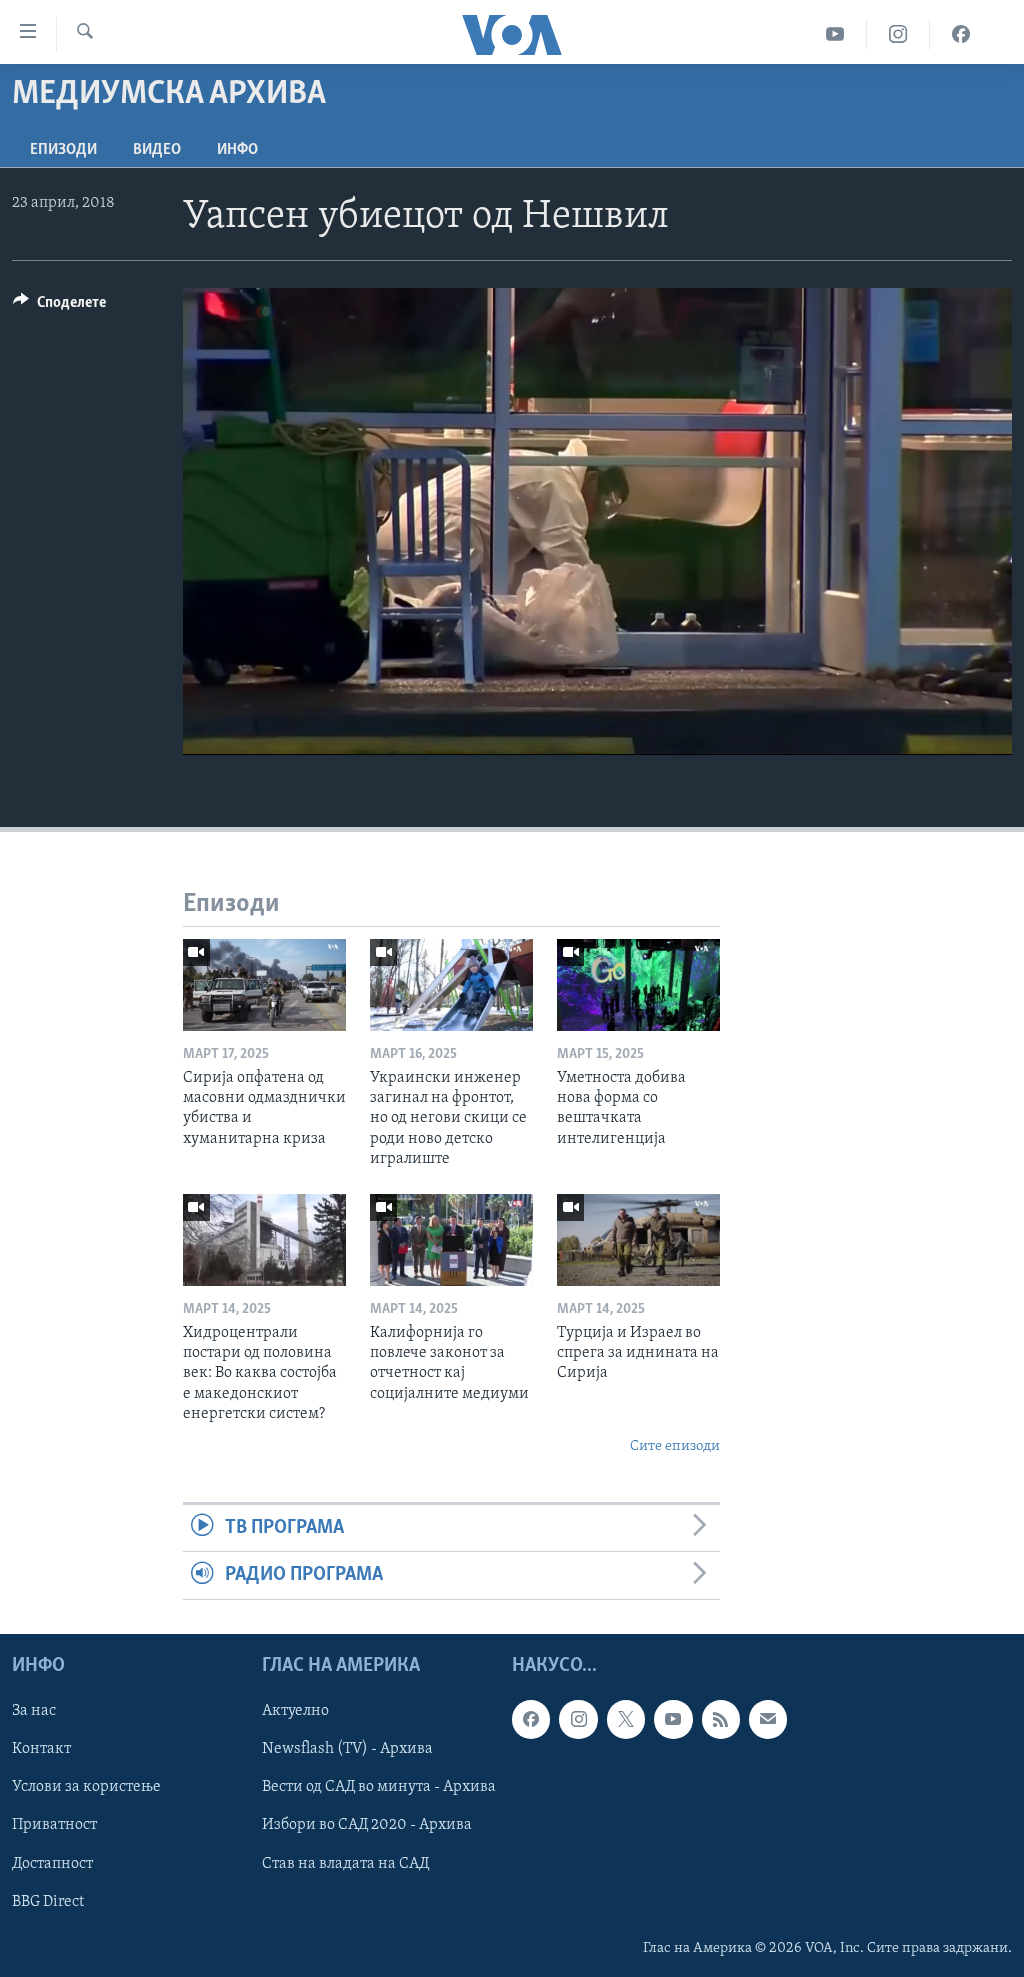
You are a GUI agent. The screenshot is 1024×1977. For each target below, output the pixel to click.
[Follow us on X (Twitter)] (626, 1719)
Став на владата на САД (345, 1863)
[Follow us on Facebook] (531, 1719)
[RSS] (721, 1719)
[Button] (59, 307)
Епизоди (63, 150)
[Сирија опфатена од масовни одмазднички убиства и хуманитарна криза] (264, 985)
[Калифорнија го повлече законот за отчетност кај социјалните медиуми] (451, 1240)
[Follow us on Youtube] (673, 1719)
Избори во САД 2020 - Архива (367, 1825)
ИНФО (237, 150)
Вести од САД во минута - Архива (379, 1787)
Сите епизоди (675, 1446)
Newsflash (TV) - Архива (347, 1749)
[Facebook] (961, 34)
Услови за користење (86, 1787)
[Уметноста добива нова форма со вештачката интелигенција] (638, 985)
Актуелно (295, 1711)
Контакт (41, 1749)
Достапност (52, 1863)
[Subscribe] (768, 1719)
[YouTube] (835, 34)
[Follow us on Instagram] (578, 1719)
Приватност (54, 1825)
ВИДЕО (157, 150)
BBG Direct (48, 1901)
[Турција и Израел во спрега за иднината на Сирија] (638, 1240)
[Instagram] (898, 34)
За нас (34, 1711)
